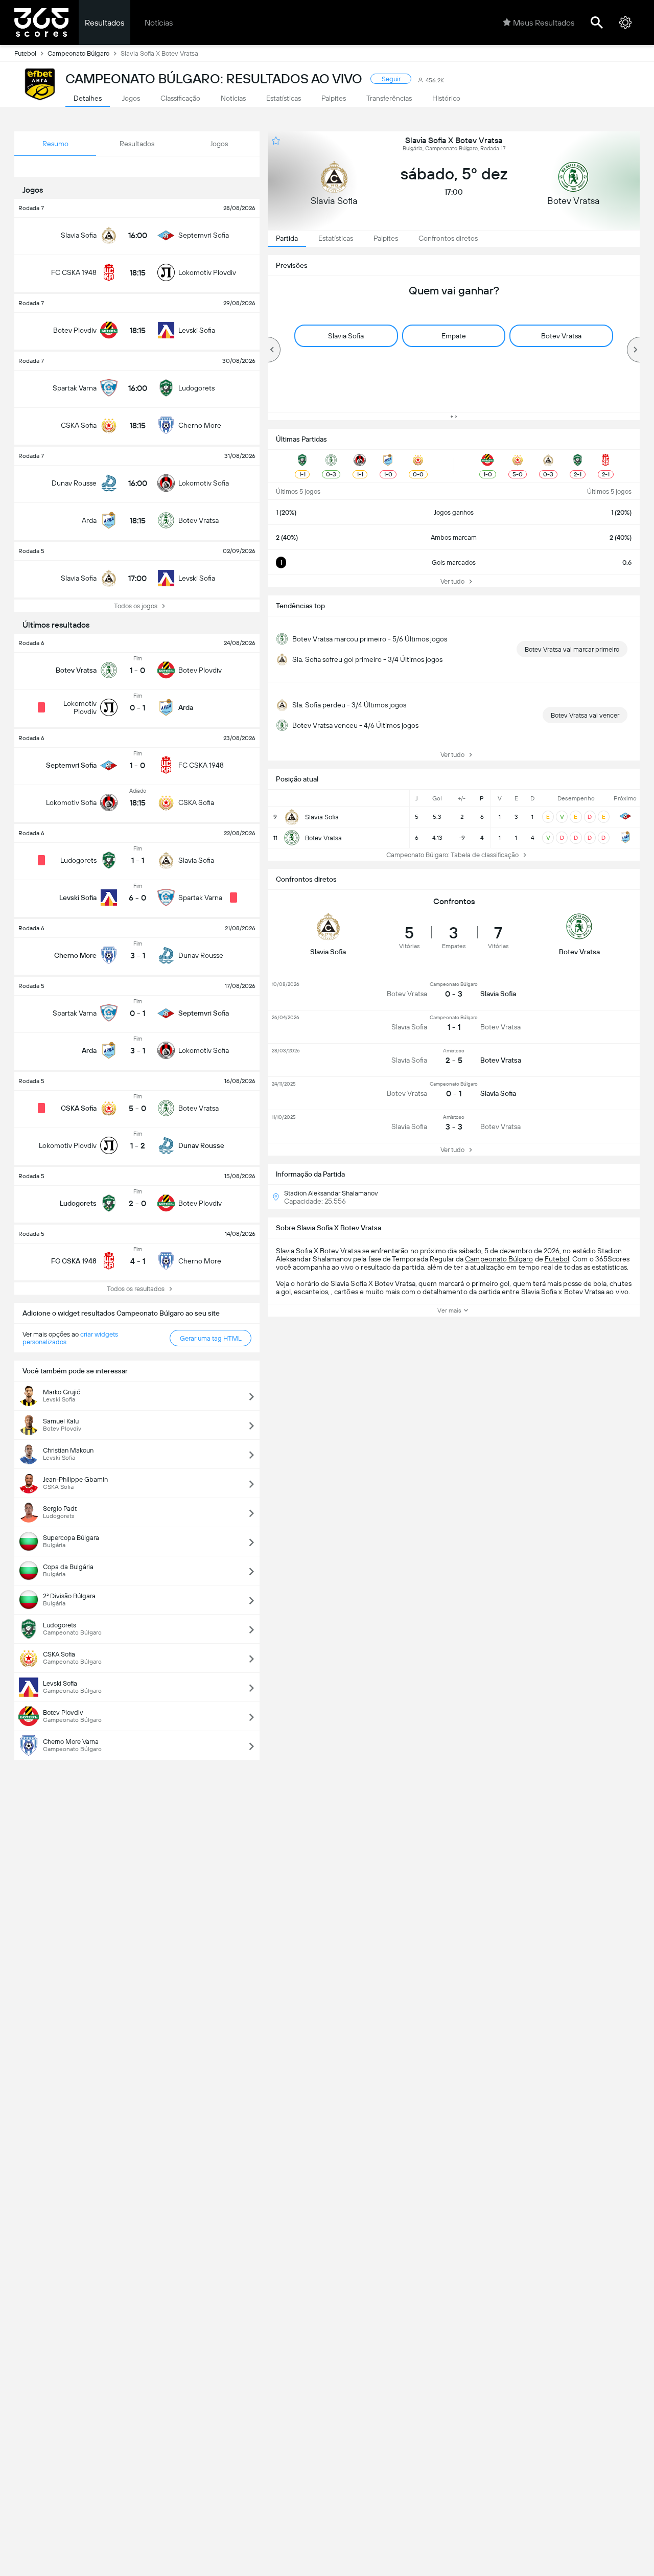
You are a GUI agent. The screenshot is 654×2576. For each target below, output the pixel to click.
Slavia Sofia (294, 1251)
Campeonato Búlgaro (78, 53)
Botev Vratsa (340, 1251)
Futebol (25, 53)
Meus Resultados (544, 23)
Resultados (104, 23)
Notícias (159, 23)
